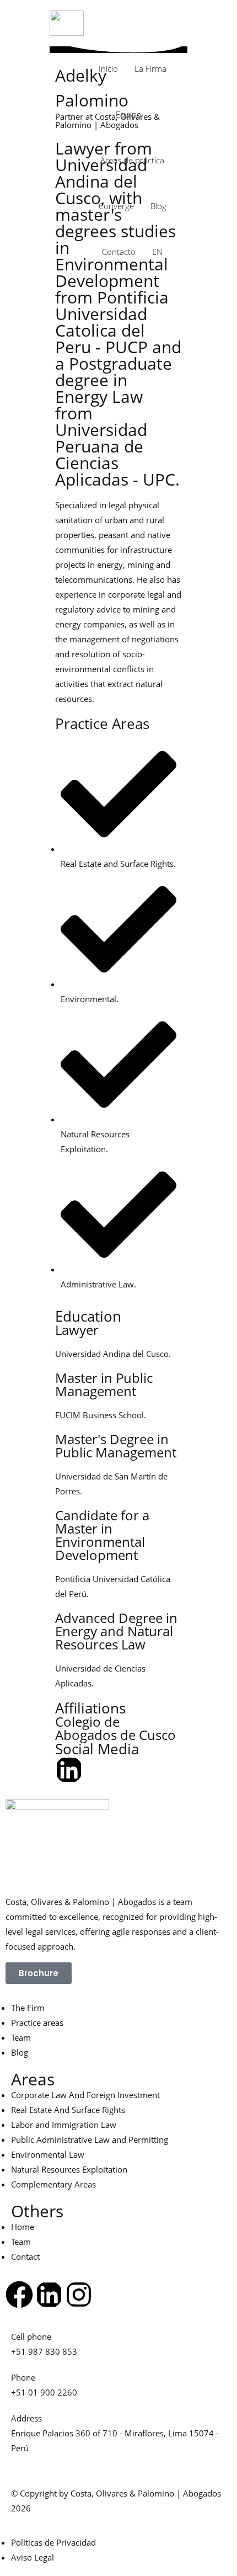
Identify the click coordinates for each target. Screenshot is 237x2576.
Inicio (108, 68)
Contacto (119, 252)
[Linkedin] (69, 1770)
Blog (158, 206)
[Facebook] (19, 2295)
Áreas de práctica (132, 160)
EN (157, 252)
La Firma (150, 68)
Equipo (129, 114)
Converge (116, 206)
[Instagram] (79, 2295)
